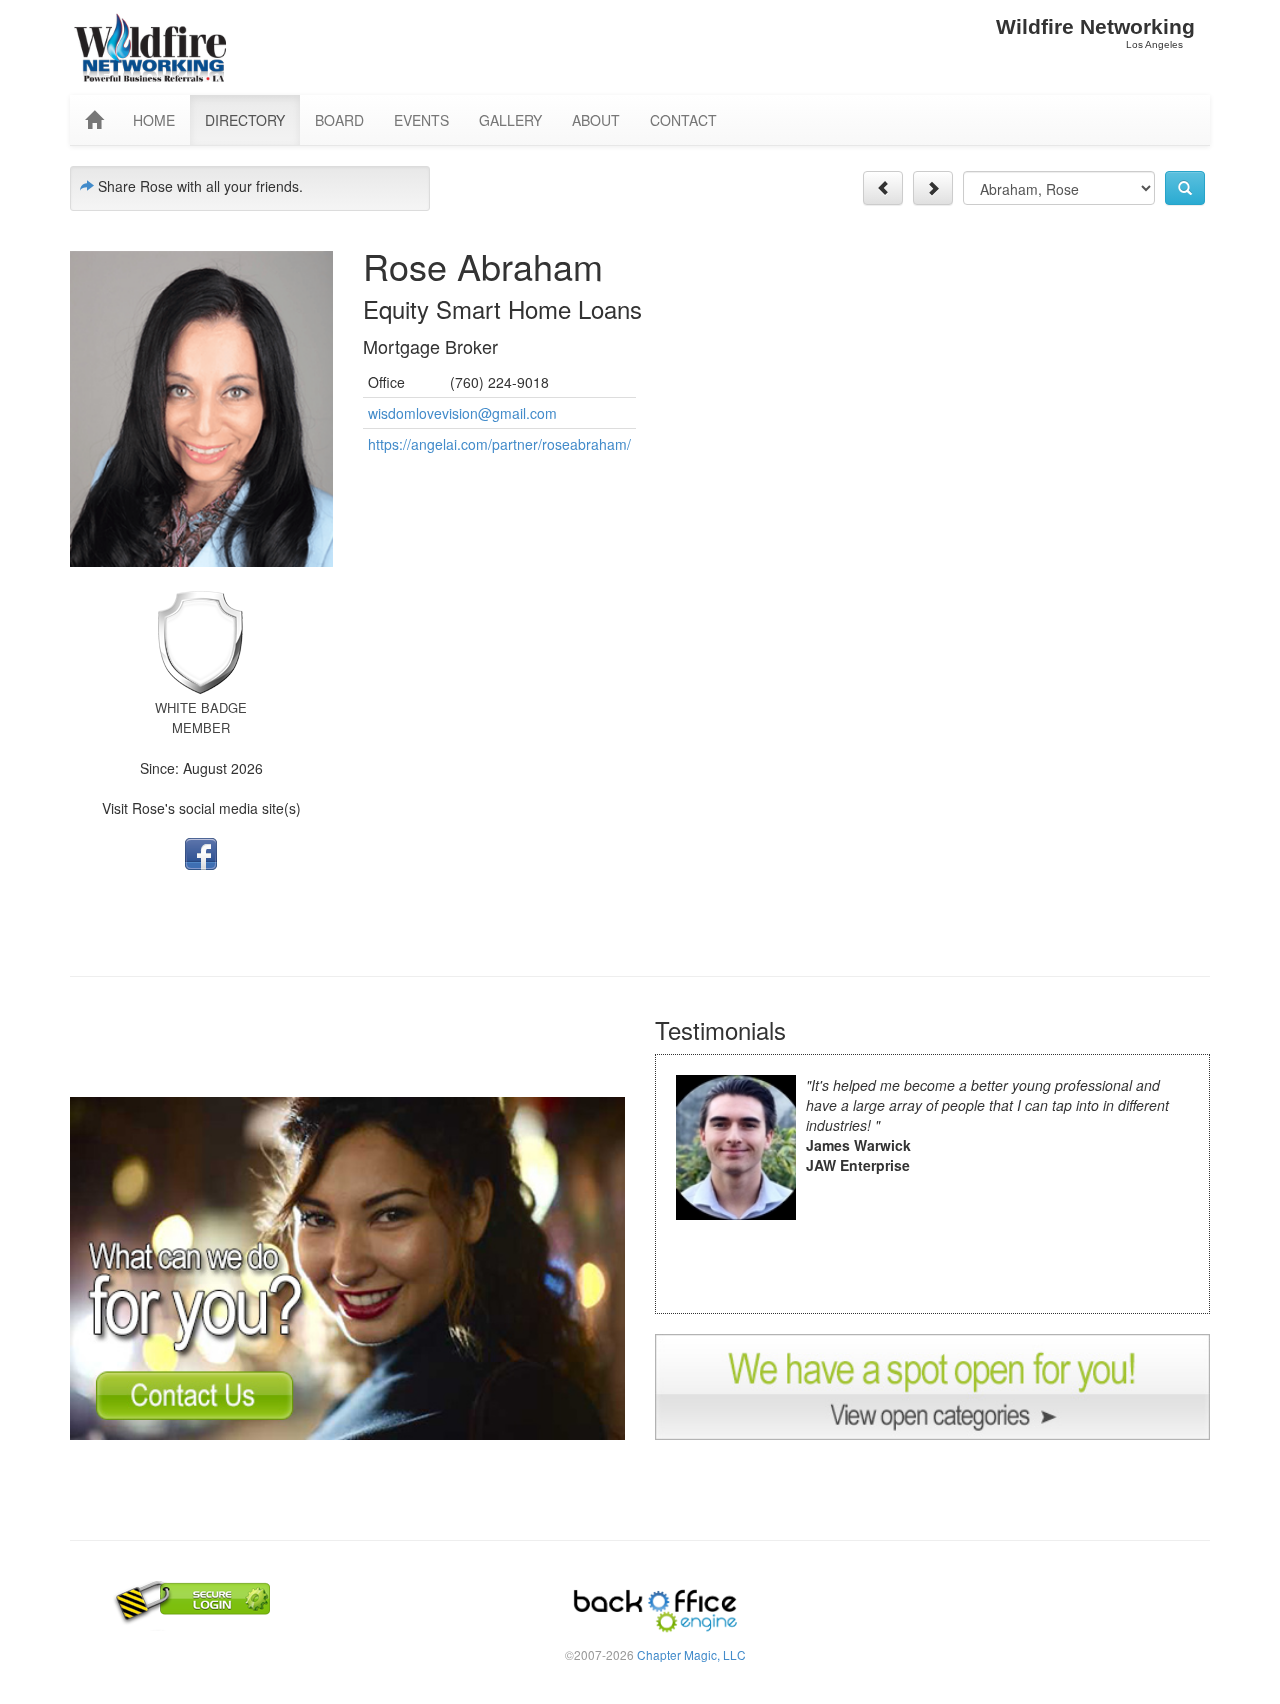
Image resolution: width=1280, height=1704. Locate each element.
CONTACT (683, 120)
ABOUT (596, 120)
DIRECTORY (245, 120)
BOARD (339, 120)
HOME (154, 120)
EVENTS (421, 120)
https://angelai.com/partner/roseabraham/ (499, 444)
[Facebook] (201, 852)
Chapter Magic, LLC (691, 1654)
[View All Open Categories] (932, 1384)
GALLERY (510, 120)
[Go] (1185, 188)
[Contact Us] (347, 1266)
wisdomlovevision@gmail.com (462, 413)
